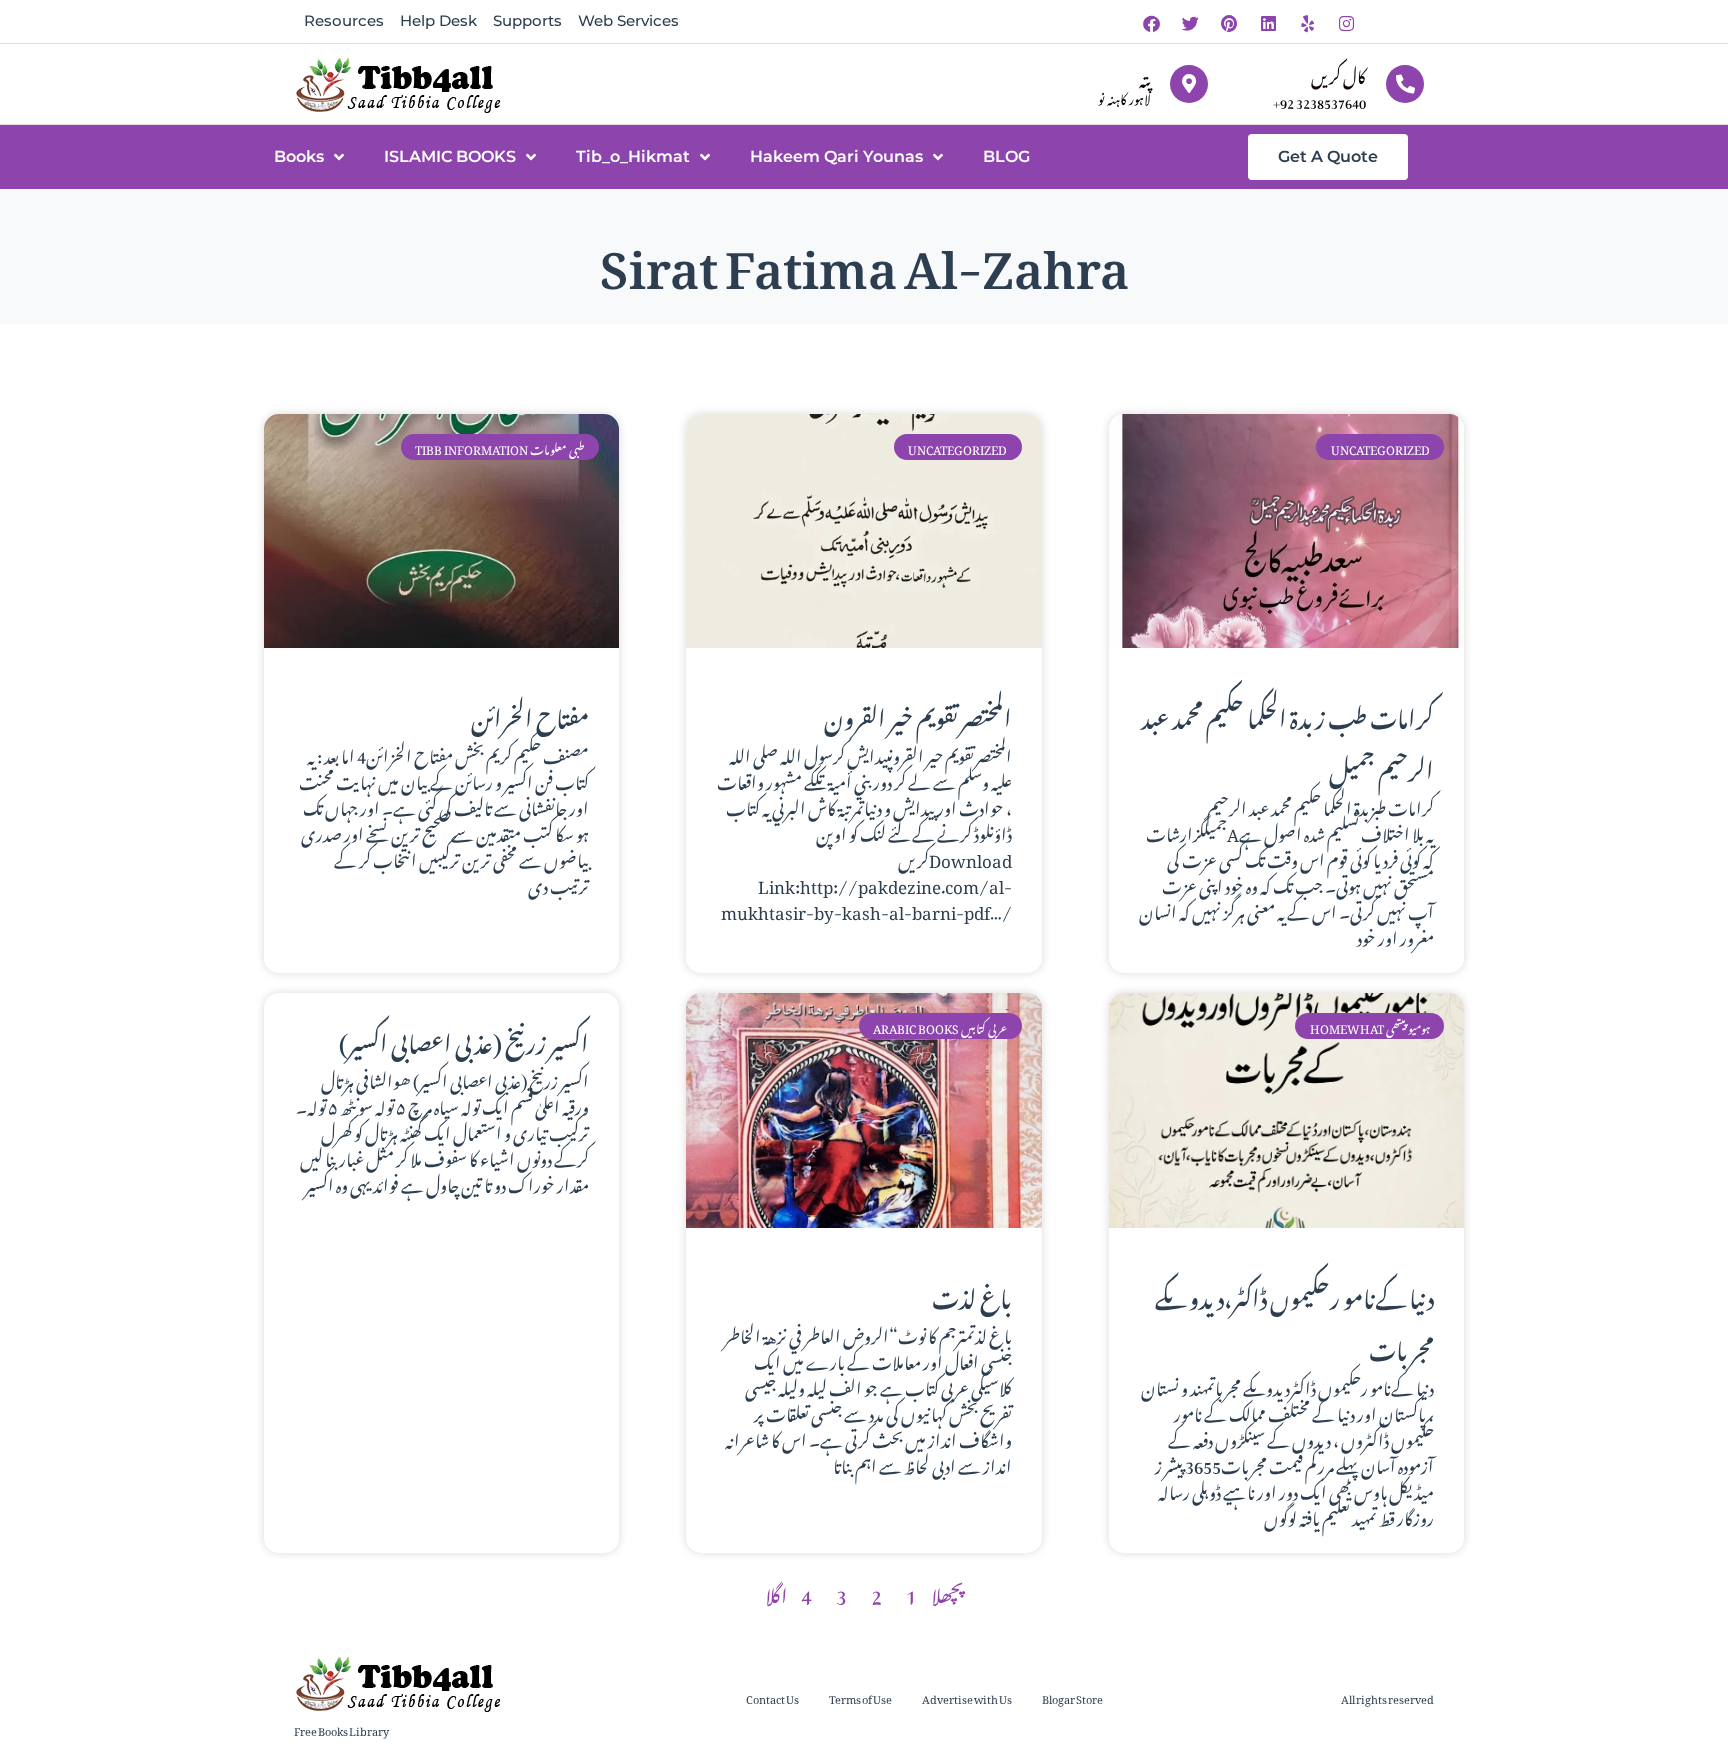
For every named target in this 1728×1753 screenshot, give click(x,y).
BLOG (1006, 156)
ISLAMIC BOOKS (450, 156)
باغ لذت (972, 1294)
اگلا (776, 1592)
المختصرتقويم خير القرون (918, 714)
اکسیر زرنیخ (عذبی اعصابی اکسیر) (464, 1039)
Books (299, 156)
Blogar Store (1072, 1697)
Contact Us (772, 1697)
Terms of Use (860, 1697)
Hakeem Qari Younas (836, 156)
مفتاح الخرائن (530, 714)
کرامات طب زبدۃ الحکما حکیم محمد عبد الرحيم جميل (1287, 740)
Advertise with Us (967, 1697)
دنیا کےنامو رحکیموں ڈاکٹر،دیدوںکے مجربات (1294, 1320)
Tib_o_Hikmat (633, 156)
